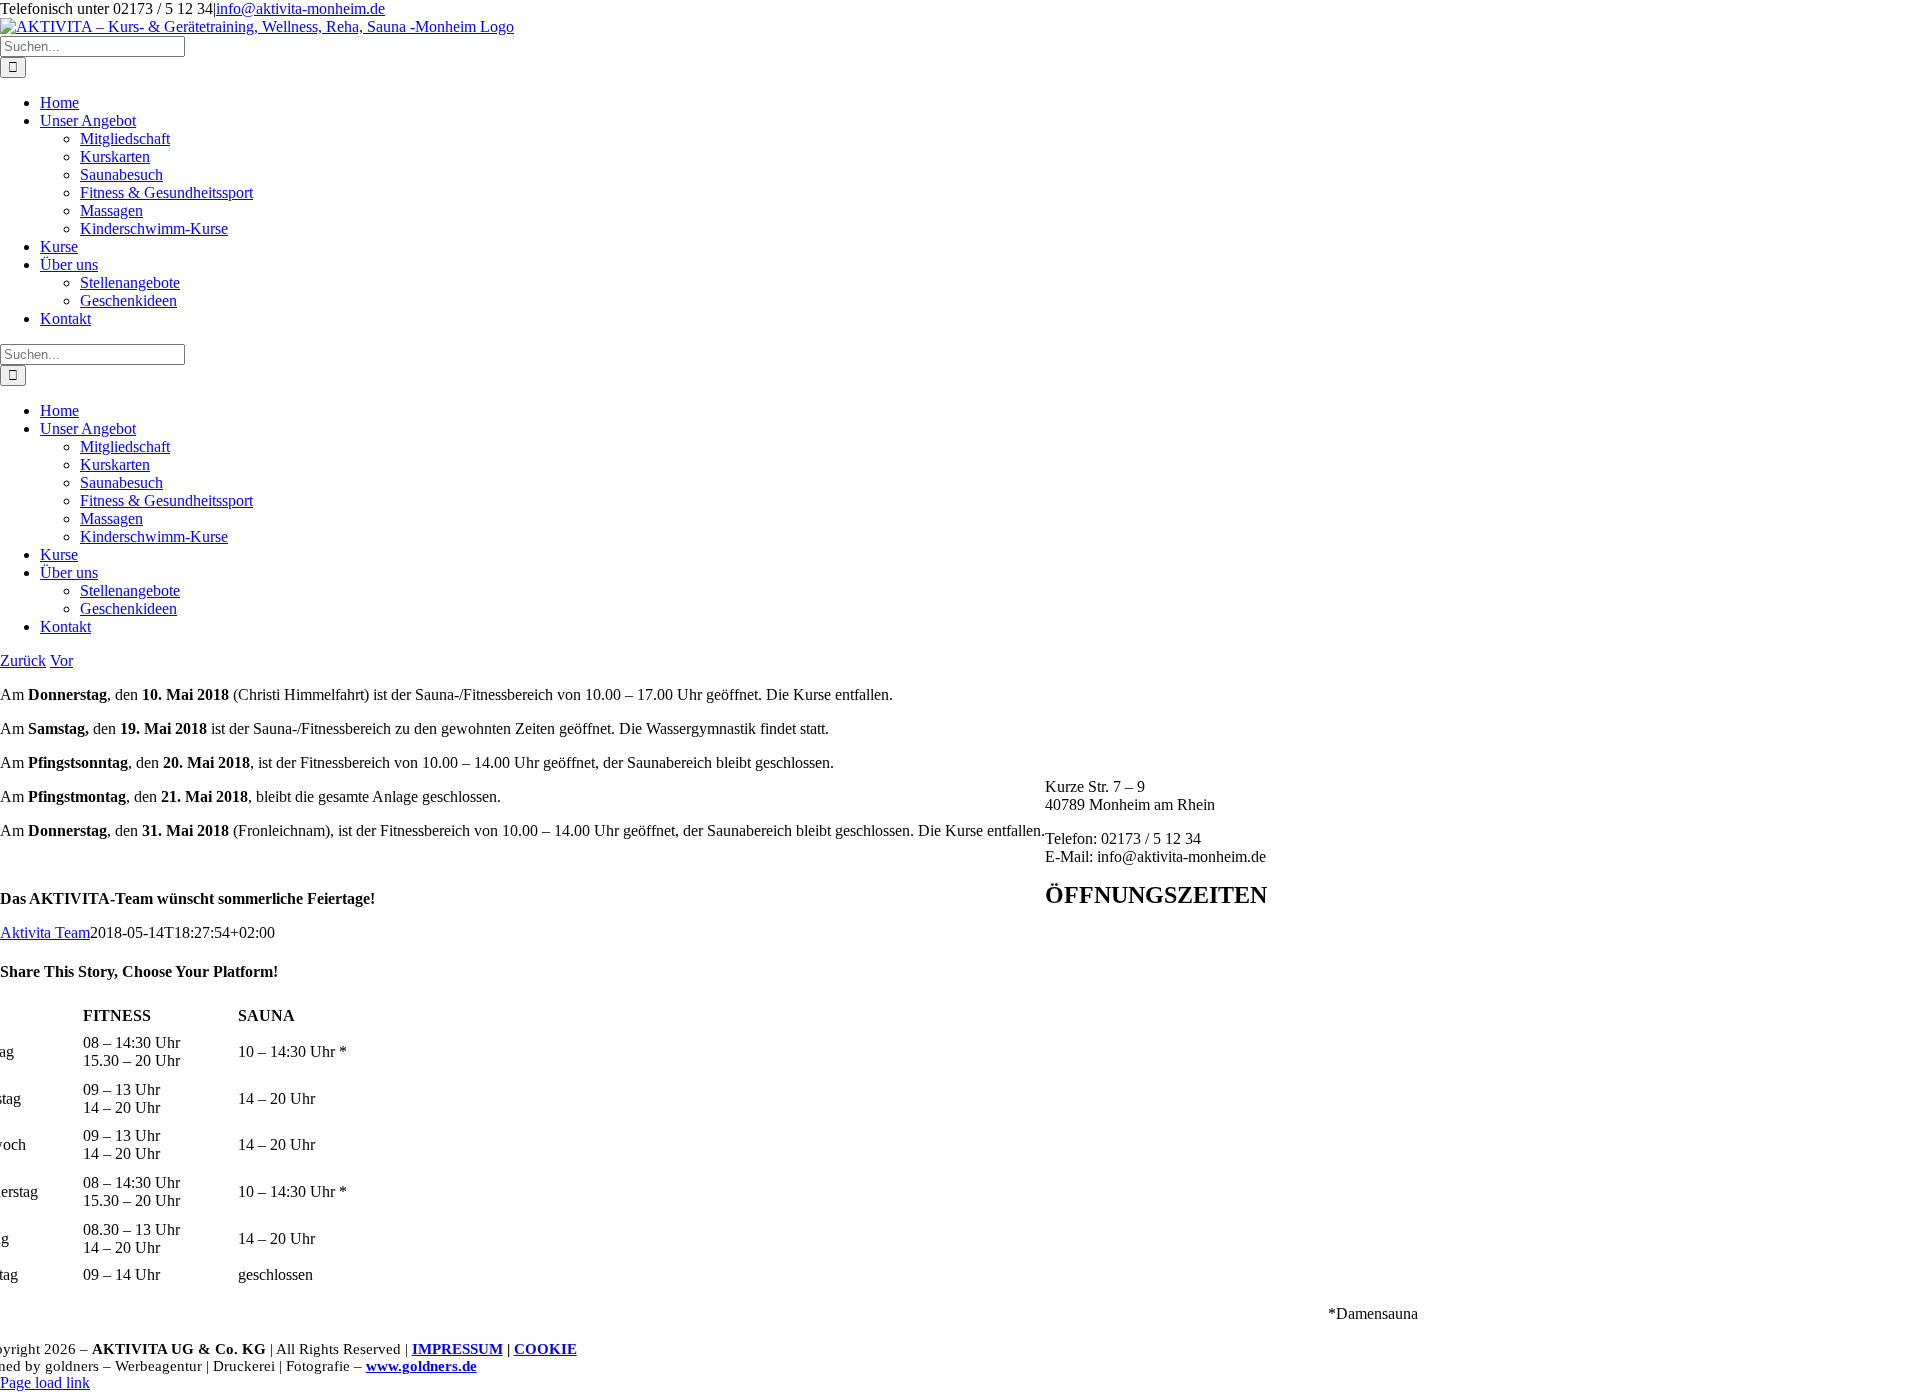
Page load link (45, 1382)
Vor (61, 660)
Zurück (23, 660)
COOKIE (545, 1349)
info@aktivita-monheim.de (300, 8)
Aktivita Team (45, 932)
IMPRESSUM (457, 1349)
